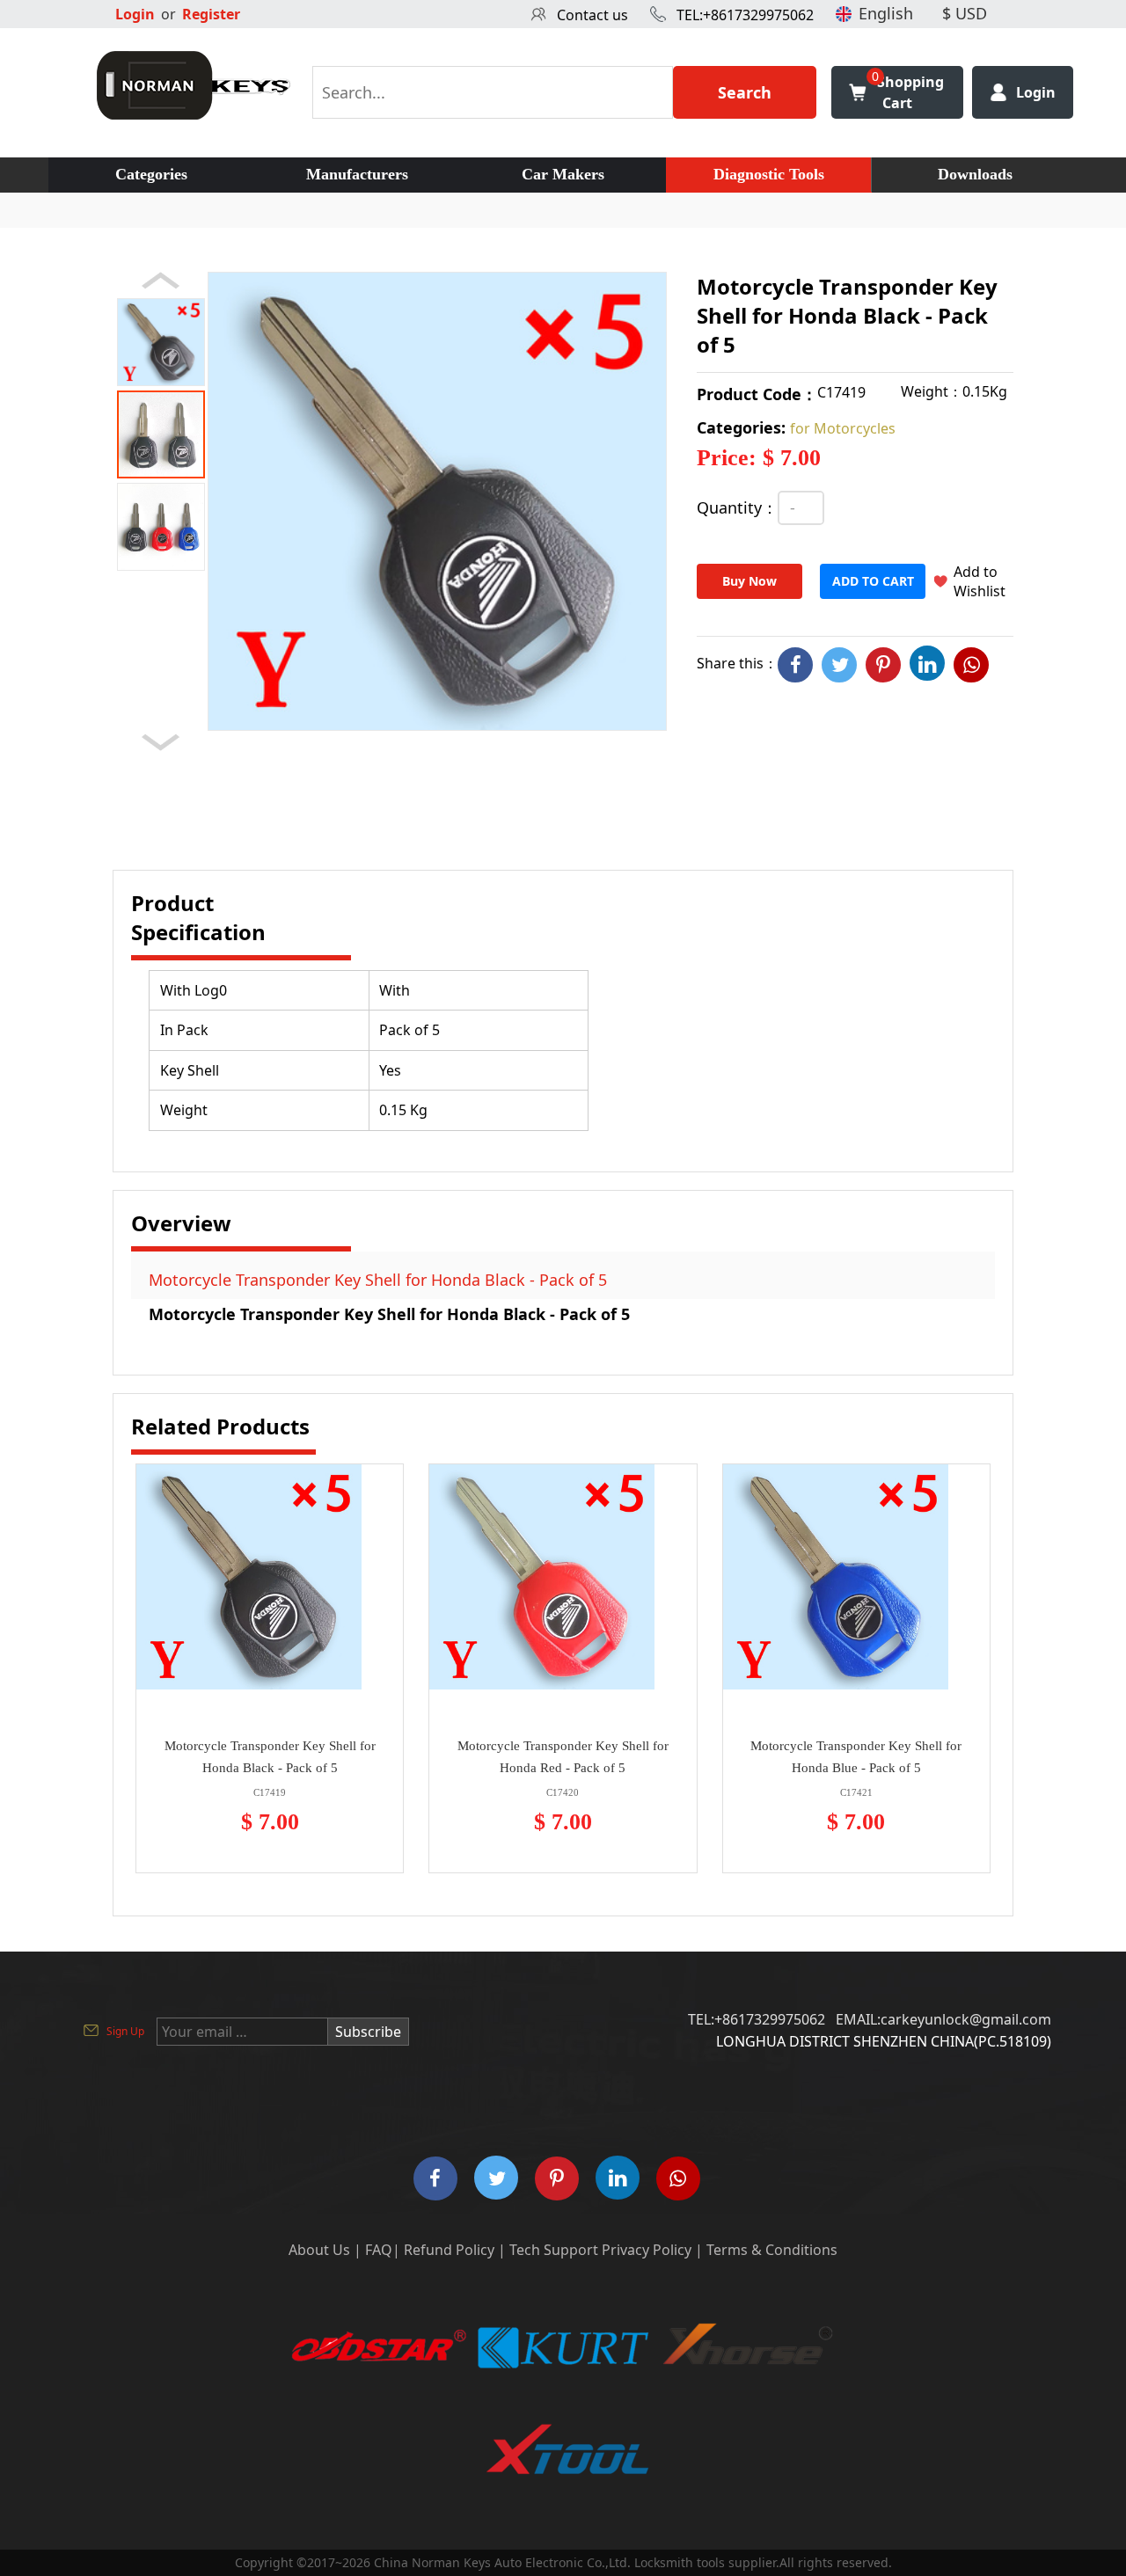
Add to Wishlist (980, 581)
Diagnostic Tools (769, 174)
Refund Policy (449, 2250)
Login (135, 14)
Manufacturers (357, 174)
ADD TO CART (873, 581)
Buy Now (749, 581)
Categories (151, 174)
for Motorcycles (843, 428)
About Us (319, 2250)
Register (211, 14)
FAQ (379, 2250)
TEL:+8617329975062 (745, 15)
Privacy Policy (647, 2250)
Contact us (592, 15)
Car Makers (563, 174)
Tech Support (554, 2250)
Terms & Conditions (772, 2250)
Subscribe (368, 2032)
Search (745, 92)
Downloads (975, 174)
